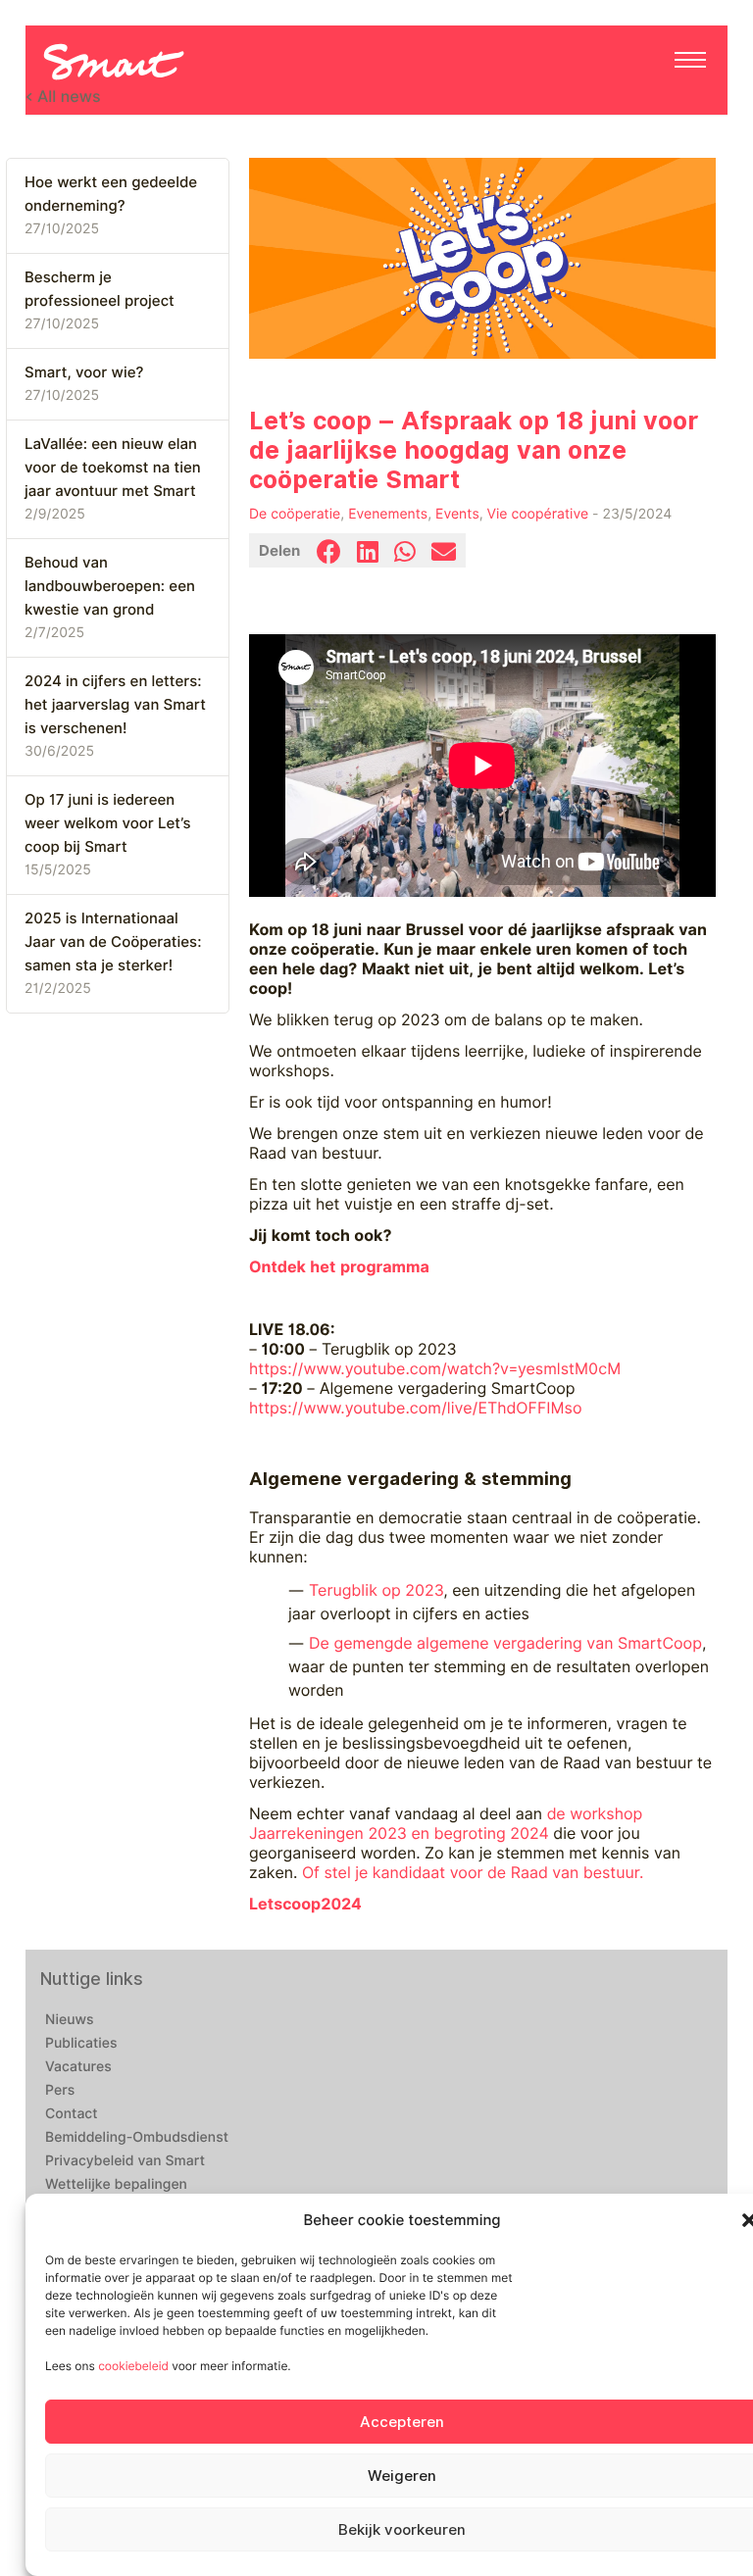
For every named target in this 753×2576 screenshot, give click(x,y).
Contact (72, 2114)
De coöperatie (295, 515)
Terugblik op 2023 (376, 1590)
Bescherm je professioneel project (100, 289)
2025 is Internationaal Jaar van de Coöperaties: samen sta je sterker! (113, 942)
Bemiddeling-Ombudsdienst (137, 2138)
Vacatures (78, 2067)
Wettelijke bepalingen (116, 2185)
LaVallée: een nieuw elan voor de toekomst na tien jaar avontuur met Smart (113, 468)
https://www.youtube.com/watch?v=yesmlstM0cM (435, 1369)
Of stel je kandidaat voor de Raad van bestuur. (473, 1873)
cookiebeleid (133, 2366)
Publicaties (81, 2044)
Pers (60, 2091)
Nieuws (70, 2020)
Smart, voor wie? (84, 372)
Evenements (388, 515)
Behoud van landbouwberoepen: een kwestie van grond (110, 586)
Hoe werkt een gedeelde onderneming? (111, 194)
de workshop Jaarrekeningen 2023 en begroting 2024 (446, 1824)
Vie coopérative (538, 515)
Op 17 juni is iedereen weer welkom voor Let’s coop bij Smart (107, 823)
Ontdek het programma (339, 1267)
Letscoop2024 (305, 1904)
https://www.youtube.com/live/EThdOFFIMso (416, 1408)
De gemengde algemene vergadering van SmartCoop (505, 1643)
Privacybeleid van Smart (125, 2161)
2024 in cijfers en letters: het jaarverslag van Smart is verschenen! (115, 705)
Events (457, 515)
